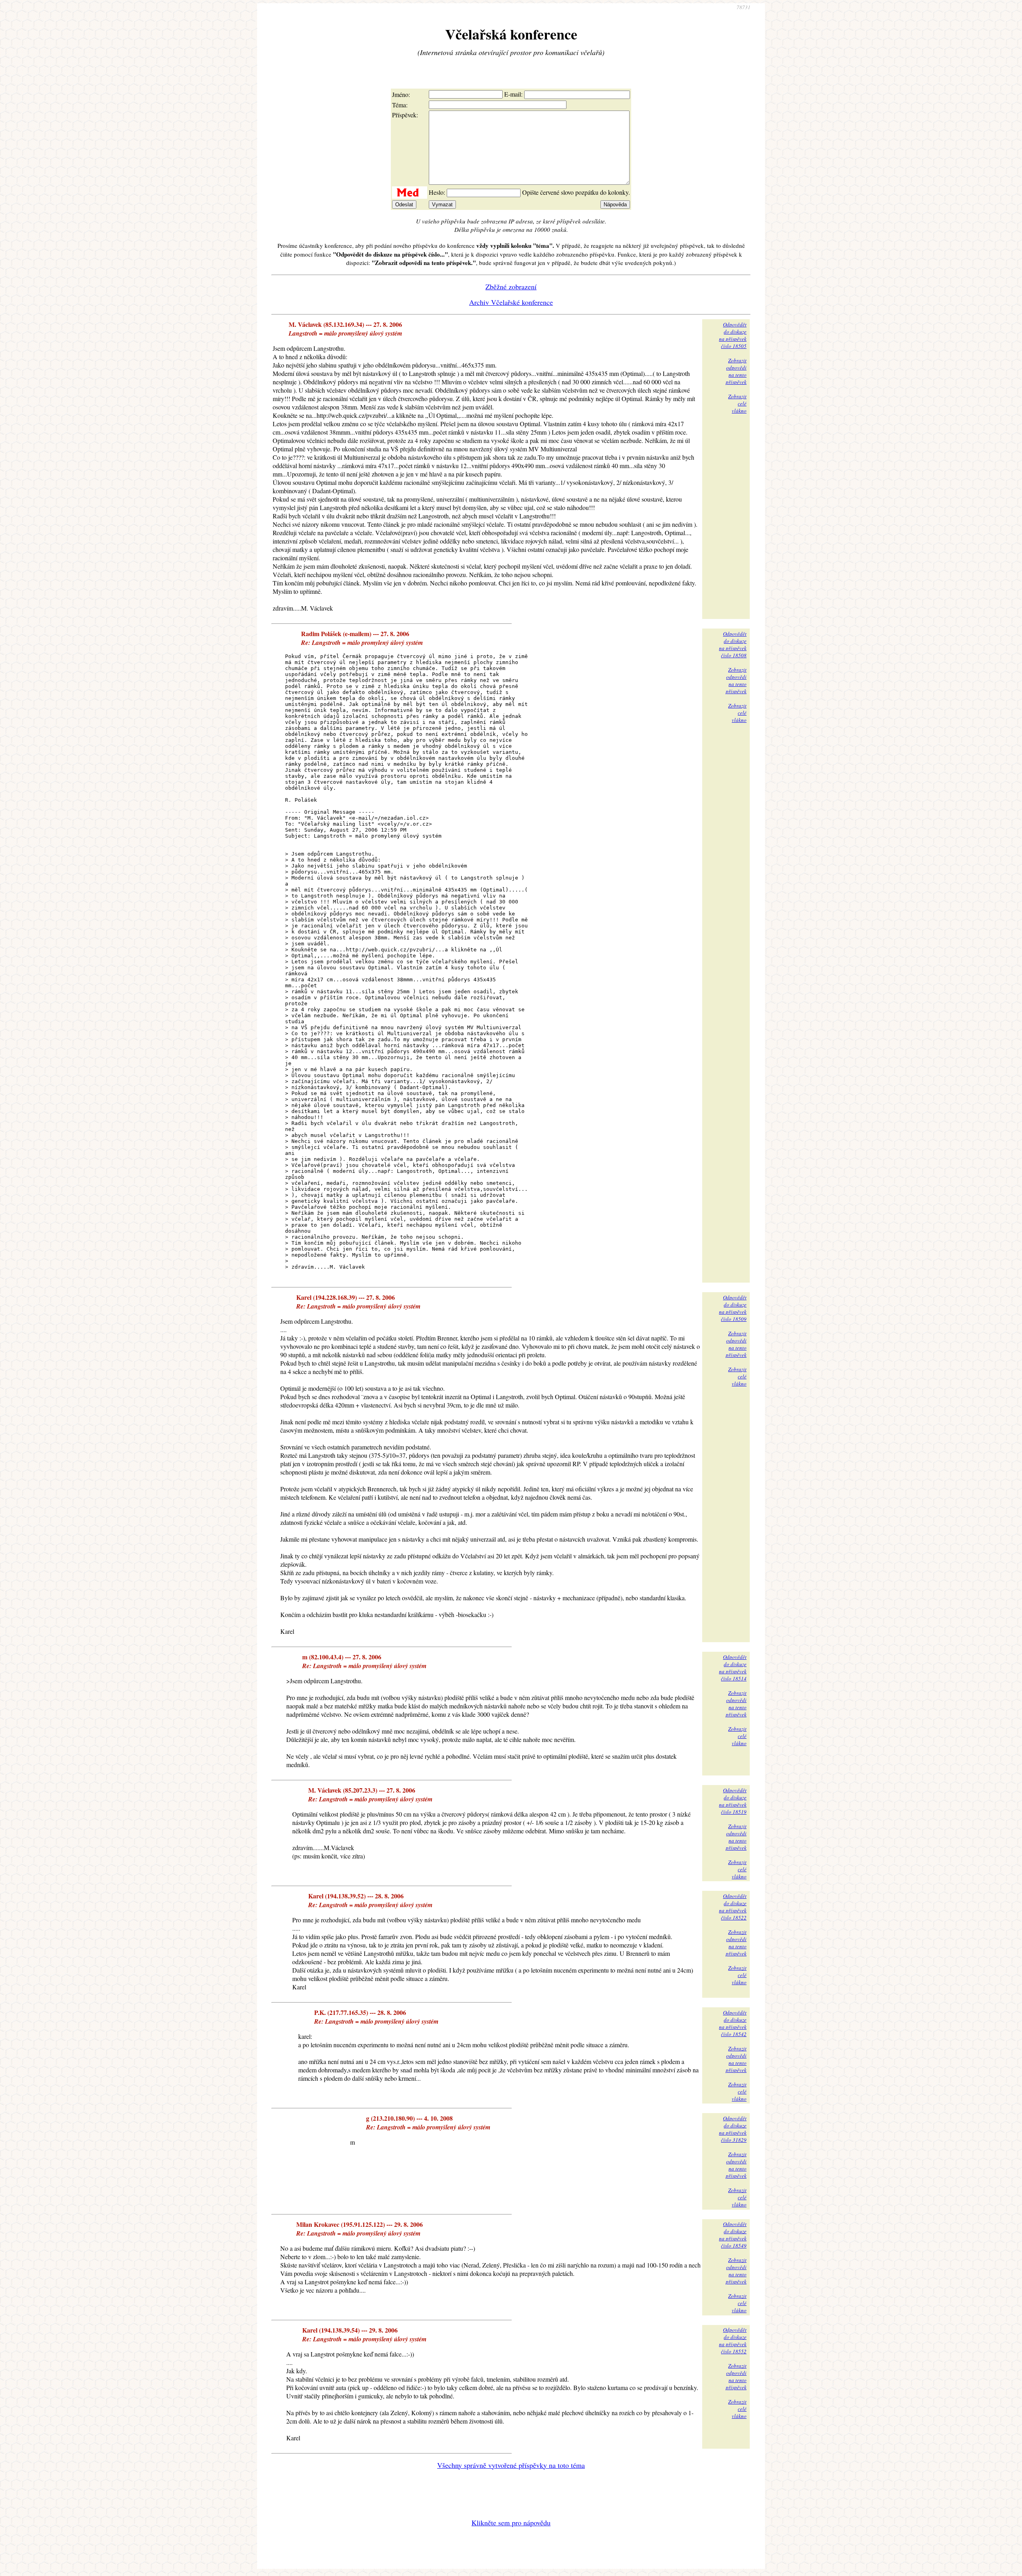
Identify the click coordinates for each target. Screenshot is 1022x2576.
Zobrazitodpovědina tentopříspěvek (736, 371)
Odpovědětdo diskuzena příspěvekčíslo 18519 (733, 1801)
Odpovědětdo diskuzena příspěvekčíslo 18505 (733, 335)
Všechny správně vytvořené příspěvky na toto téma (511, 2465)
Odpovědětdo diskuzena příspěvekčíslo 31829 (733, 2129)
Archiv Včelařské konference (511, 302)
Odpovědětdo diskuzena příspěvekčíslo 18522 (733, 1907)
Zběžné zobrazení (511, 287)
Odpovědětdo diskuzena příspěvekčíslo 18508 (733, 644)
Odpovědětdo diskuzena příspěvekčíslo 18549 (733, 2235)
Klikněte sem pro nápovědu (511, 2523)
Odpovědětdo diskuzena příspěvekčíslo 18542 (733, 2023)
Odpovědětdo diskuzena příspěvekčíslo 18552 (733, 2341)
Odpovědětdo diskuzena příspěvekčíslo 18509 (733, 1308)
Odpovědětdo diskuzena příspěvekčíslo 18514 (733, 1668)
